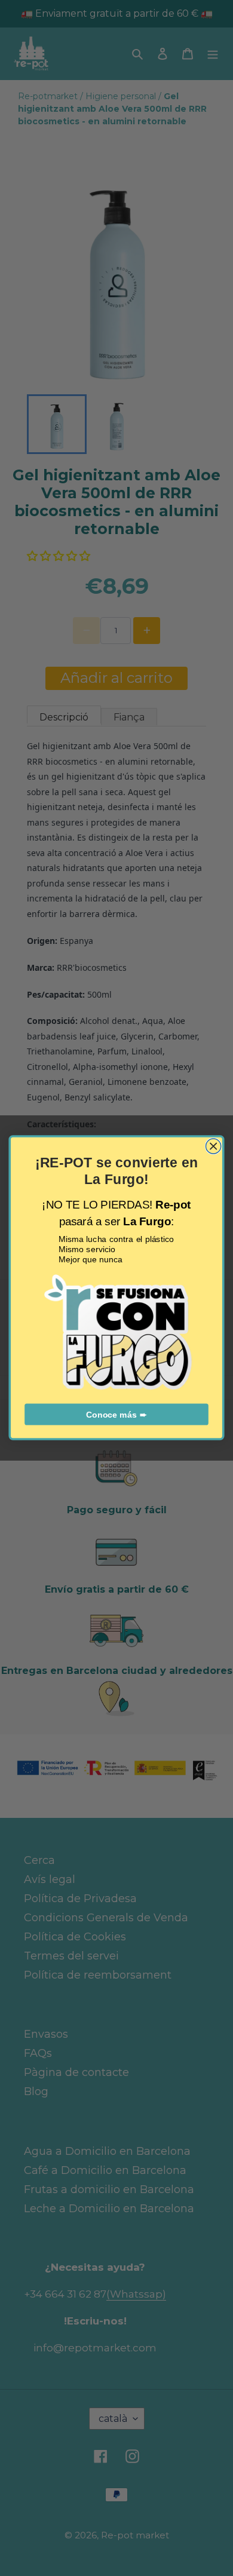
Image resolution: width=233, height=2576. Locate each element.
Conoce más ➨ (116, 1415)
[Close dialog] (214, 1146)
